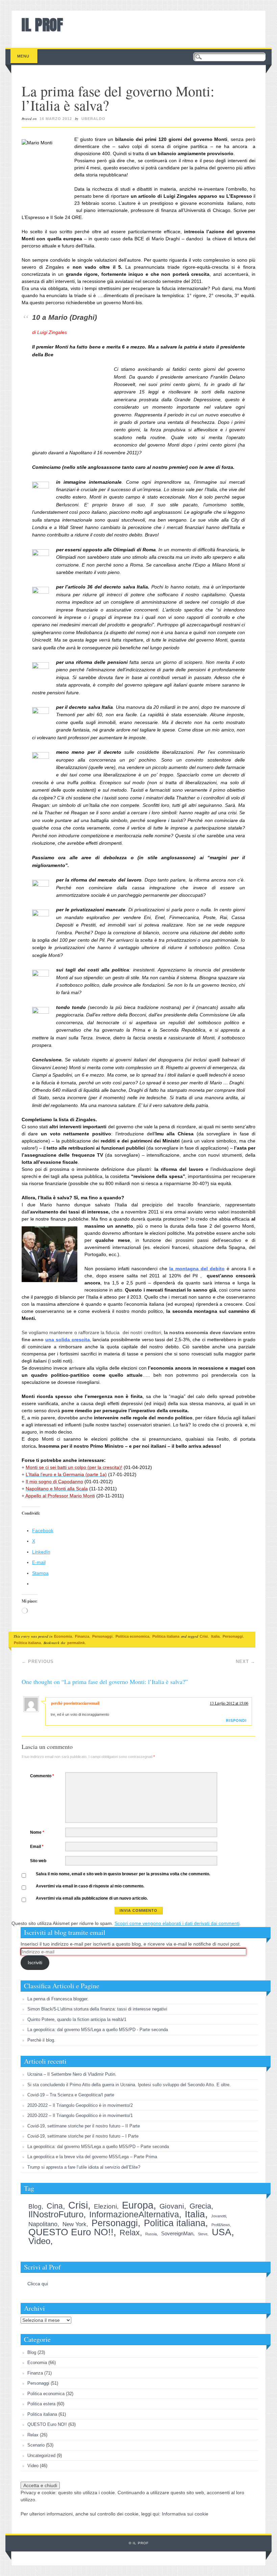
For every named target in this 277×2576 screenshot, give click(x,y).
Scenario (36, 2445)
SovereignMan (177, 2233)
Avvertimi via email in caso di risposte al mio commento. (90, 1886)
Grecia (200, 2206)
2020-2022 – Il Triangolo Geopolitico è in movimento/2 (80, 2105)
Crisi (204, 1636)
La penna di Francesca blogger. (58, 1999)
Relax (130, 2233)
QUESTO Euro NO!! (71, 2232)
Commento (42, 1776)
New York (74, 2224)
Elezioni (105, 2206)
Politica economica (132, 1636)
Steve (203, 2234)
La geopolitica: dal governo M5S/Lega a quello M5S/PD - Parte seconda (98, 2030)
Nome (37, 1832)
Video (39, 2241)
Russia (151, 2234)
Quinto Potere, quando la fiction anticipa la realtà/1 (77, 2019)
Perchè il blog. (41, 2040)
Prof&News (221, 2225)
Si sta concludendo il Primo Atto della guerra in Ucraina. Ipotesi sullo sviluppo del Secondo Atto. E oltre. (129, 2085)
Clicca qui (38, 2284)
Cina (55, 2206)
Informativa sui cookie (185, 2514)
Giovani (172, 2206)
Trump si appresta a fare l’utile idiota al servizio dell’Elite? (84, 2167)
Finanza (82, 1636)
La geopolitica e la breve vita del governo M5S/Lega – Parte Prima (92, 2157)
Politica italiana (166, 1636)
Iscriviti (35, 1963)
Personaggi (102, 1636)
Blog (35, 2206)
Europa (138, 2205)
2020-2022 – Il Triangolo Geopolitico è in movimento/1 (80, 2115)
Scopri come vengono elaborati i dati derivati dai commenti (177, 1923)
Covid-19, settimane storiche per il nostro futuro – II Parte (84, 2126)
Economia (63, 1636)
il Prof (42, 25)
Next (246, 1662)
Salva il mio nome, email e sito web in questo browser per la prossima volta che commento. (123, 1874)
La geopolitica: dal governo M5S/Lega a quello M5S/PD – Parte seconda (98, 2147)
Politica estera (41, 2404)
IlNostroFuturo (56, 2214)
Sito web (38, 1861)
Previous (38, 1662)
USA (222, 2232)
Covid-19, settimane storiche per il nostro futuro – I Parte (83, 2136)
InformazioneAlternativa (134, 2214)
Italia (215, 1636)
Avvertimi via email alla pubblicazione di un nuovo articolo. (92, 1898)
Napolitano (43, 2224)
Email (37, 1847)
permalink (76, 1643)
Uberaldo (93, 119)
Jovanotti (219, 2216)
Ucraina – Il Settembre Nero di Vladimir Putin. (72, 2074)
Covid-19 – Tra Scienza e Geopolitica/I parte (71, 2095)
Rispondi (236, 1720)
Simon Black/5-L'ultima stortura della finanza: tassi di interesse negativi (97, 2009)
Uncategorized (41, 2455)
